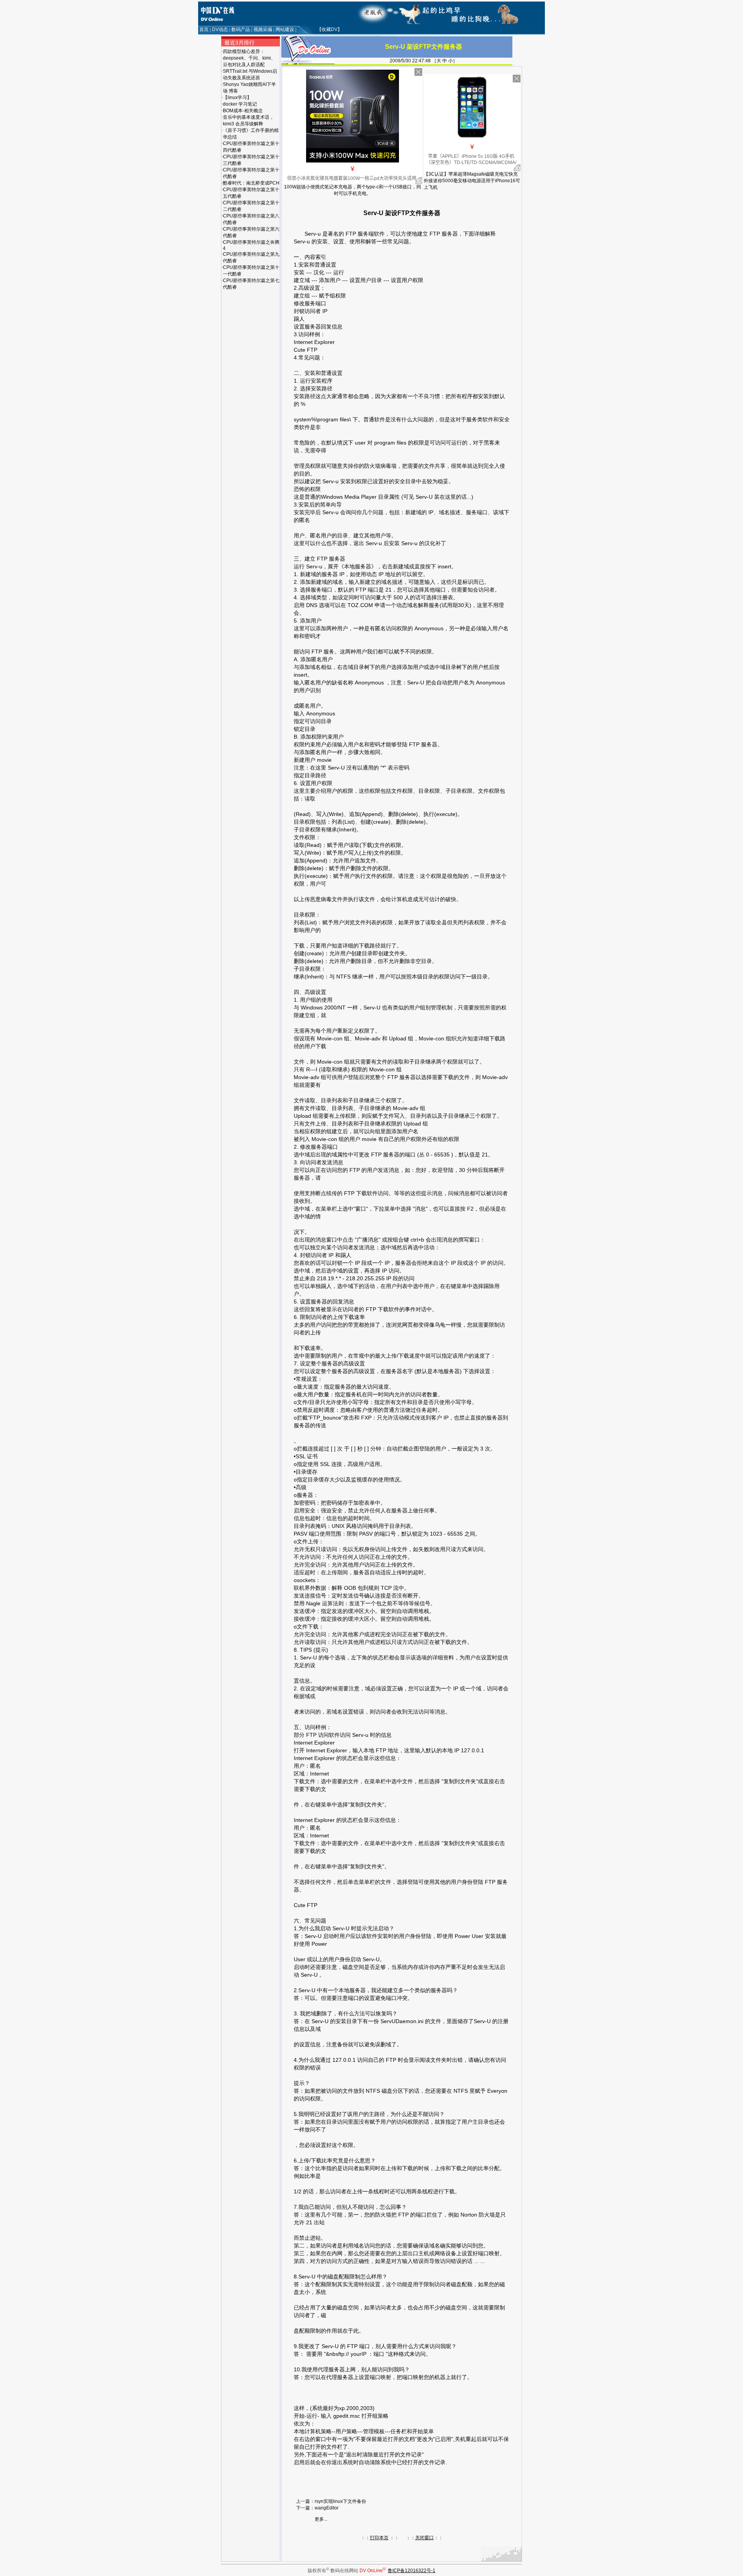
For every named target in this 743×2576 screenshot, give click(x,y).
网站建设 (285, 29)
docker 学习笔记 (240, 104)
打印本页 (379, 2538)
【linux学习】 (237, 97)
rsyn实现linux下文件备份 (340, 2501)
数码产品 (241, 29)
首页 (204, 29)
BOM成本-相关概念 (243, 111)
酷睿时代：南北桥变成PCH (251, 183)
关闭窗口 (425, 2538)
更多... (321, 2519)
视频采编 (263, 29)
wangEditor (327, 2508)
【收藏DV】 (330, 29)
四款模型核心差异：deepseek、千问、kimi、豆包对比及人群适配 (249, 58)
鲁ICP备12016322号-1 (412, 2571)
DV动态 (220, 29)
